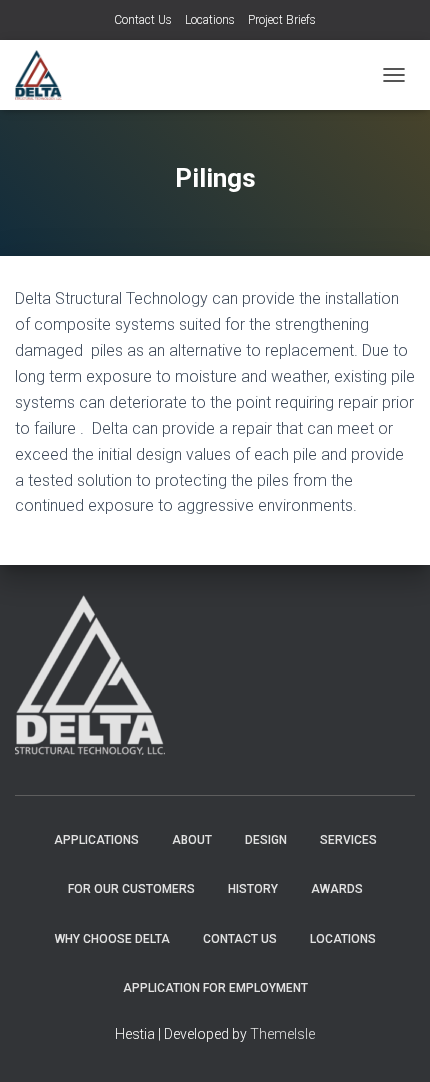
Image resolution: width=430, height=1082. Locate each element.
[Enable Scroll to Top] (390, 1042)
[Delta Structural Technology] (46, 75)
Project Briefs (282, 20)
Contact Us (143, 20)
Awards (337, 889)
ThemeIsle (282, 1034)
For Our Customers (131, 889)
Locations (210, 20)
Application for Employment (215, 988)
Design (266, 840)
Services (348, 840)
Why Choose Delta (112, 939)
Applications (96, 840)
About (192, 840)
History (253, 889)
